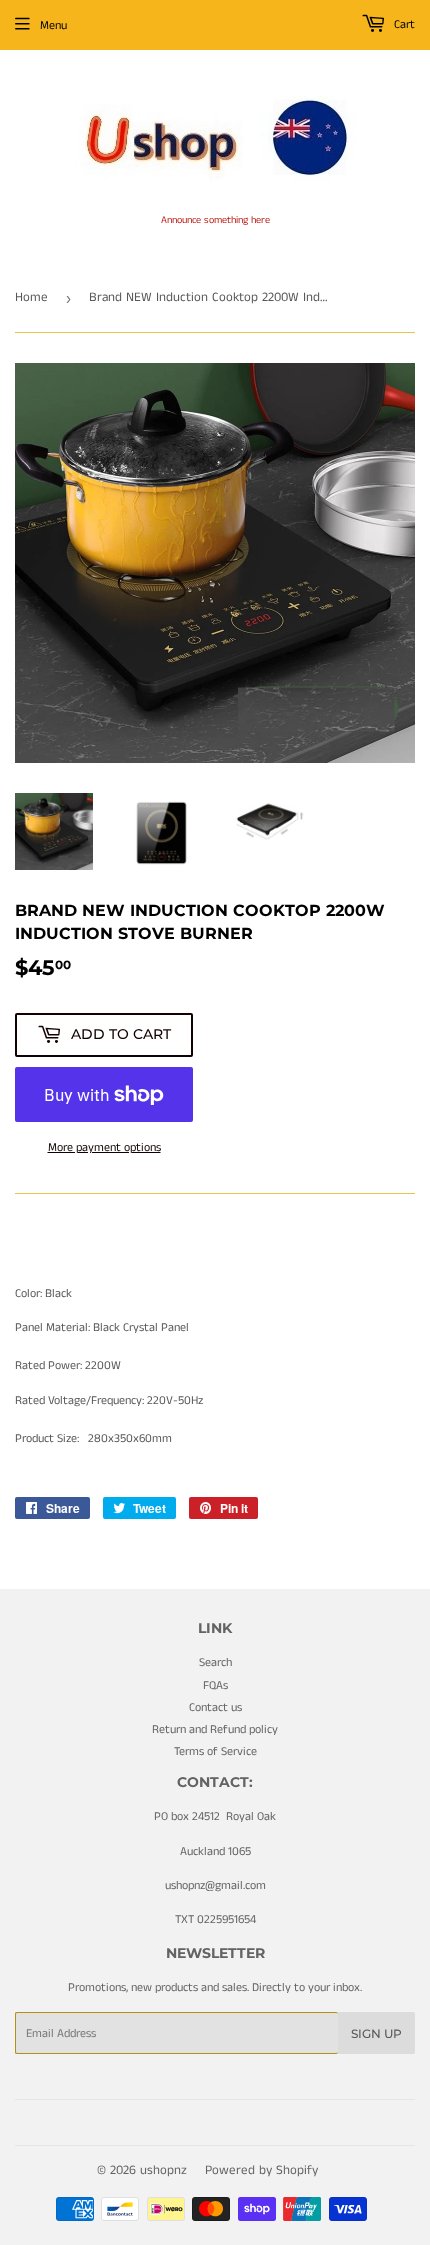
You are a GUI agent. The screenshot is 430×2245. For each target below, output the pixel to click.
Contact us (215, 1707)
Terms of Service (215, 1751)
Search (215, 1662)
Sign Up (376, 2033)
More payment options (104, 1147)
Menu (53, 25)
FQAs (215, 1685)
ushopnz (163, 2170)
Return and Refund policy (215, 1729)
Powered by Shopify (261, 2170)
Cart (403, 24)
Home (31, 297)
